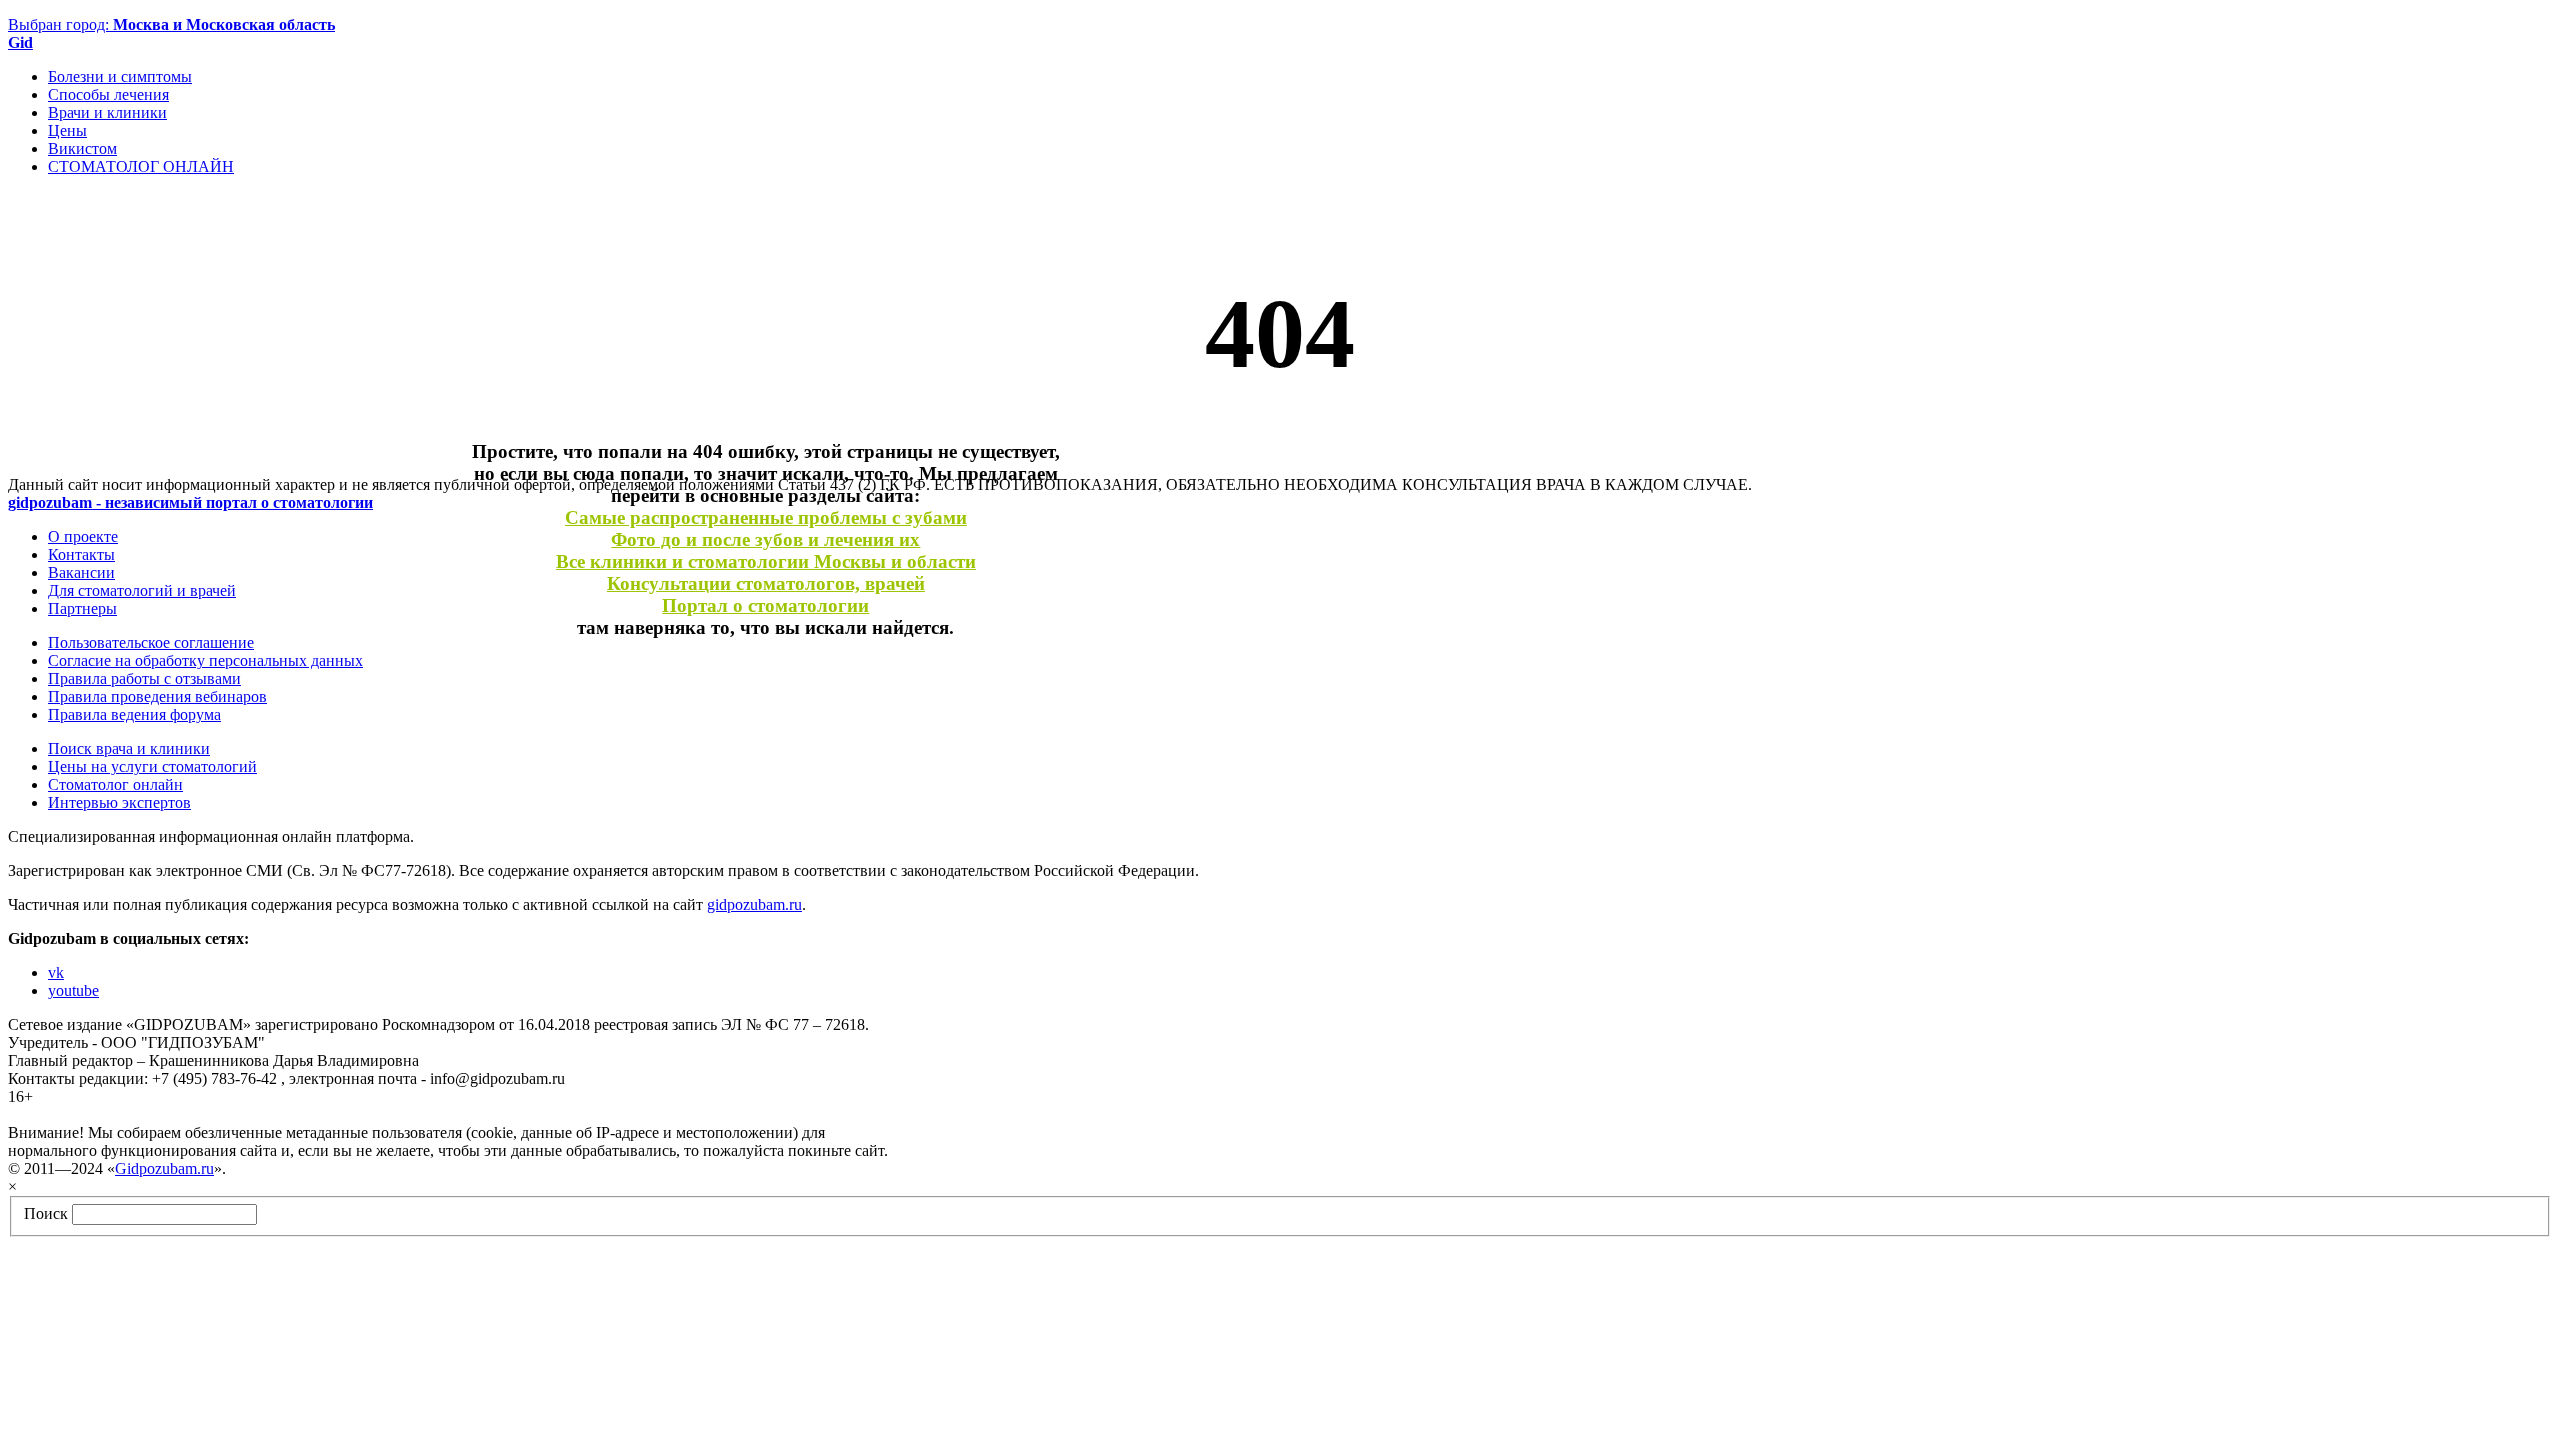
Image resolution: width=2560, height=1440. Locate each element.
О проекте (83, 536)
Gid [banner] (20, 42)
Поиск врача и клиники (129, 748)
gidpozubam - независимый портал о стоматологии (190, 502)
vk (56, 972)
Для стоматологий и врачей (142, 590)
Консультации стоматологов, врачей (766, 583)
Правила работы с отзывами (144, 678)
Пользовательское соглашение (151, 642)
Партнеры (82, 608)
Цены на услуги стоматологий (152, 766)
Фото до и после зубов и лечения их (765, 539)
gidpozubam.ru (754, 904)
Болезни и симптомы (120, 76)
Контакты (81, 554)
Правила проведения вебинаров (157, 696)
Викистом (82, 148)
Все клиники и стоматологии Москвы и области (766, 561)
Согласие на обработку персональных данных (205, 660)
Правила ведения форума (134, 714)
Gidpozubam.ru (164, 1168)
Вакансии (81, 572)
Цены (67, 130)
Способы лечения (108, 94)
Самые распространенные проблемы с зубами (766, 517)
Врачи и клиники (107, 112)
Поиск (46, 1213)
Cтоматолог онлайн (115, 784)
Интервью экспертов (119, 802)
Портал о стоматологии (765, 605)
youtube (73, 990)
